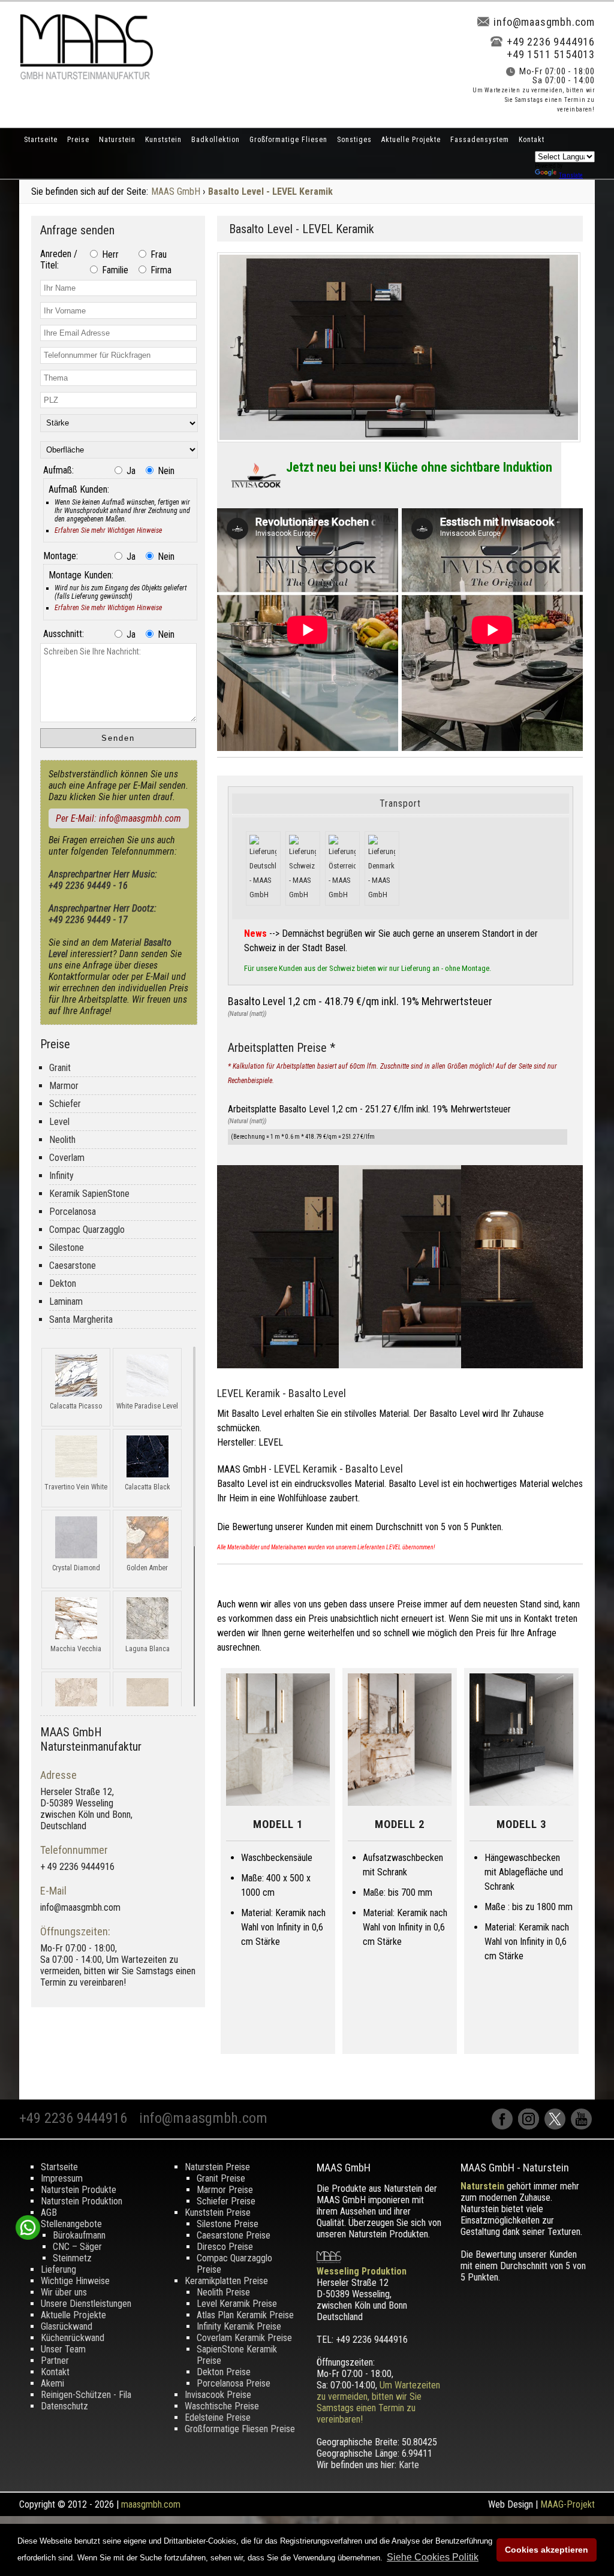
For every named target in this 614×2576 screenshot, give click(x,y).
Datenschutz (64, 2406)
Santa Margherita (81, 1319)
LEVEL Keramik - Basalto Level (282, 1393)
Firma (160, 270)
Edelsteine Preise (218, 2417)
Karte (409, 2465)
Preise (78, 140)
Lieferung (58, 2269)
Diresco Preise (225, 2247)
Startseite (41, 140)
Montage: (61, 556)
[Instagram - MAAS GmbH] (531, 2126)
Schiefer (65, 1104)
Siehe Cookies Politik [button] (433, 2557)
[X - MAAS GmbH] (558, 2126)
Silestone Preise (228, 2224)
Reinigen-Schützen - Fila (86, 2395)
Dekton (63, 1284)
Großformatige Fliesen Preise (240, 2429)
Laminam (66, 1301)
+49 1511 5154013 (551, 54)
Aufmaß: (58, 470)
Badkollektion (216, 140)
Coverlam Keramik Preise (244, 2338)
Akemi (52, 2383)
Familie (114, 270)
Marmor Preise (225, 2190)
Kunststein (163, 140)
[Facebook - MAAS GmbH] (505, 2126)
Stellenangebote (71, 2224)
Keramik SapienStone (89, 1194)
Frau (157, 254)
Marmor (64, 1086)
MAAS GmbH (176, 191)
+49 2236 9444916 (551, 42)
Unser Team (63, 2349)
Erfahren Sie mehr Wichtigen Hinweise (108, 530)
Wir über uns (64, 2292)
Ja (130, 471)
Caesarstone (73, 1266)
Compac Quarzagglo (87, 1230)
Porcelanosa (73, 1212)
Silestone (67, 1248)
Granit (60, 1068)
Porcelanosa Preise (234, 2383)
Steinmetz (72, 2258)
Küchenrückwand (73, 2338)
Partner (55, 2361)
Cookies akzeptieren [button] (547, 2550)
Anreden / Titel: (59, 260)
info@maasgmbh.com (544, 22)
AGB (49, 2212)
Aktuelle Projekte (411, 140)
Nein (165, 471)
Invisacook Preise (218, 2395)
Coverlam (67, 1158)
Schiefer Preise (226, 2201)
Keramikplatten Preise (226, 2281)
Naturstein (117, 140)
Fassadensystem (480, 140)
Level (59, 1122)
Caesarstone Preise (234, 2235)
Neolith (62, 1140)
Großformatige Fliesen (288, 140)
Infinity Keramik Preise (239, 2326)
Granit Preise (221, 2178)
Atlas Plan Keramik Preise (245, 2315)
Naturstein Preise (217, 2167)
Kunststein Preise (218, 2212)
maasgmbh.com (151, 2504)
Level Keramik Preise (237, 2304)
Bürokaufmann (79, 2235)
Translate (571, 175)
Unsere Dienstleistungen (86, 2304)
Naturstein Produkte (79, 2190)
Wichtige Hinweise (75, 2281)
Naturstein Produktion (82, 2201)
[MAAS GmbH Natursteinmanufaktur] (86, 76)
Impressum (62, 2178)
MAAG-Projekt (568, 2504)
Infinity (61, 1176)
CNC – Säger (77, 2247)
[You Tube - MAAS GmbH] (583, 2126)
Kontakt (532, 140)
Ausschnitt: (64, 634)
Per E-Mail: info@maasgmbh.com (118, 818)
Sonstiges (354, 140)
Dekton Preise (224, 2372)
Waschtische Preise (222, 2406)
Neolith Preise (223, 2292)
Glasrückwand (67, 2326)
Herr (109, 254)
